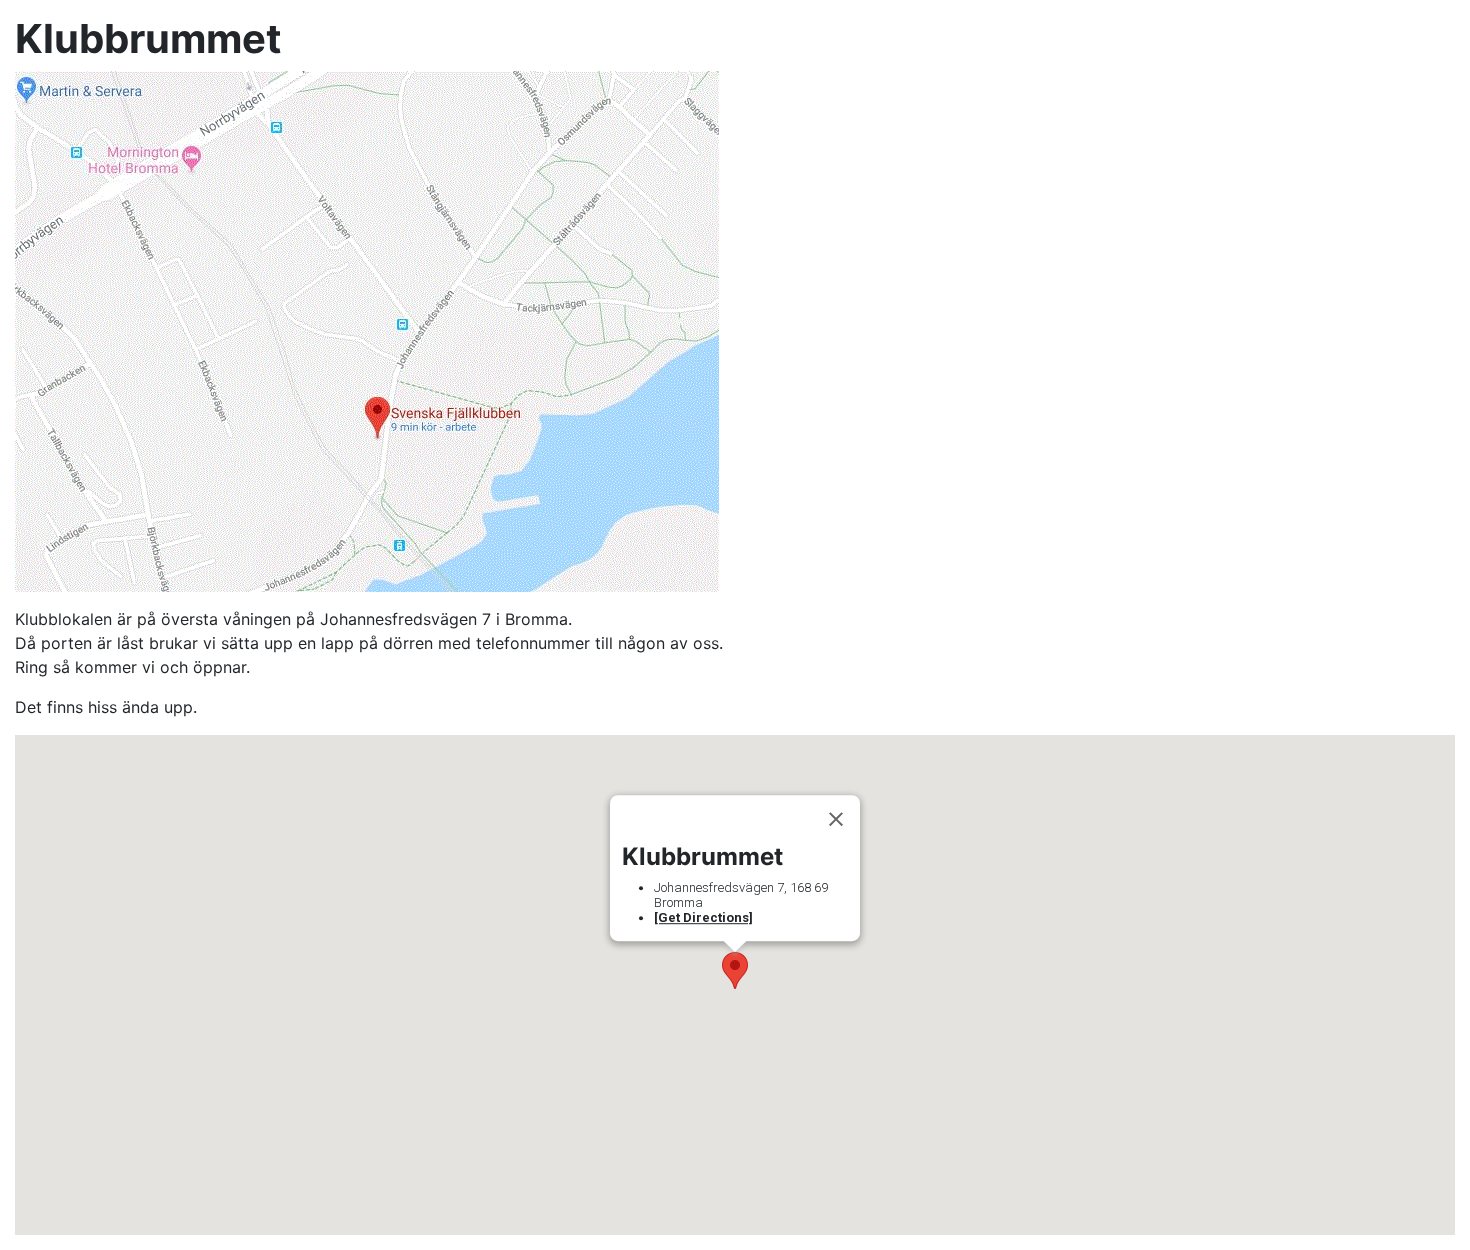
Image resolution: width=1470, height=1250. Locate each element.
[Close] (836, 819)
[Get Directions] (703, 917)
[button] (735, 970)
